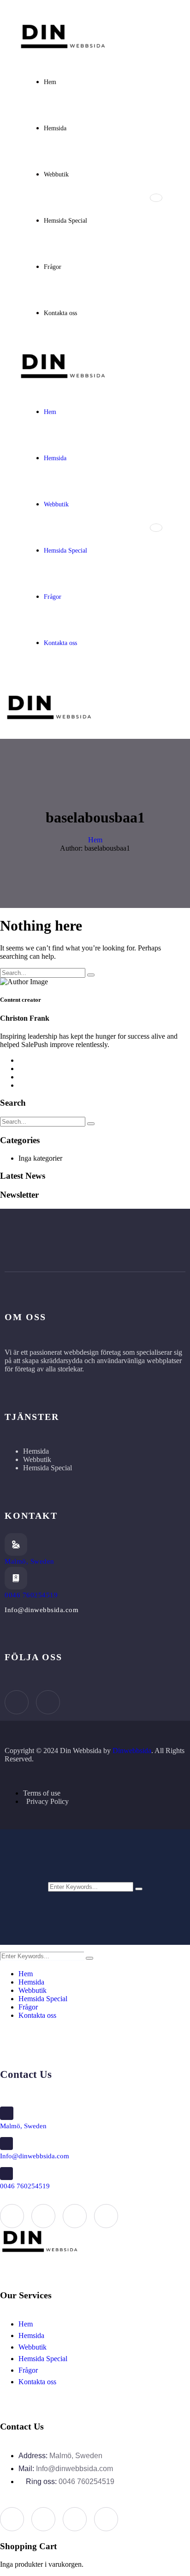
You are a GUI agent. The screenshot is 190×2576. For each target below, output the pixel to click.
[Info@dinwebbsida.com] (6, 2144)
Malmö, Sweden (30, 1561)
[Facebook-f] (17, 1702)
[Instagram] (48, 1702)
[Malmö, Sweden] (16, 1544)
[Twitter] (43, 2216)
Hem (95, 840)
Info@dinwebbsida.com (35, 2156)
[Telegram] (106, 2216)
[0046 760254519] (16, 1578)
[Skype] (75, 2216)
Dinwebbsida (132, 1751)
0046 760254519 (31, 1595)
